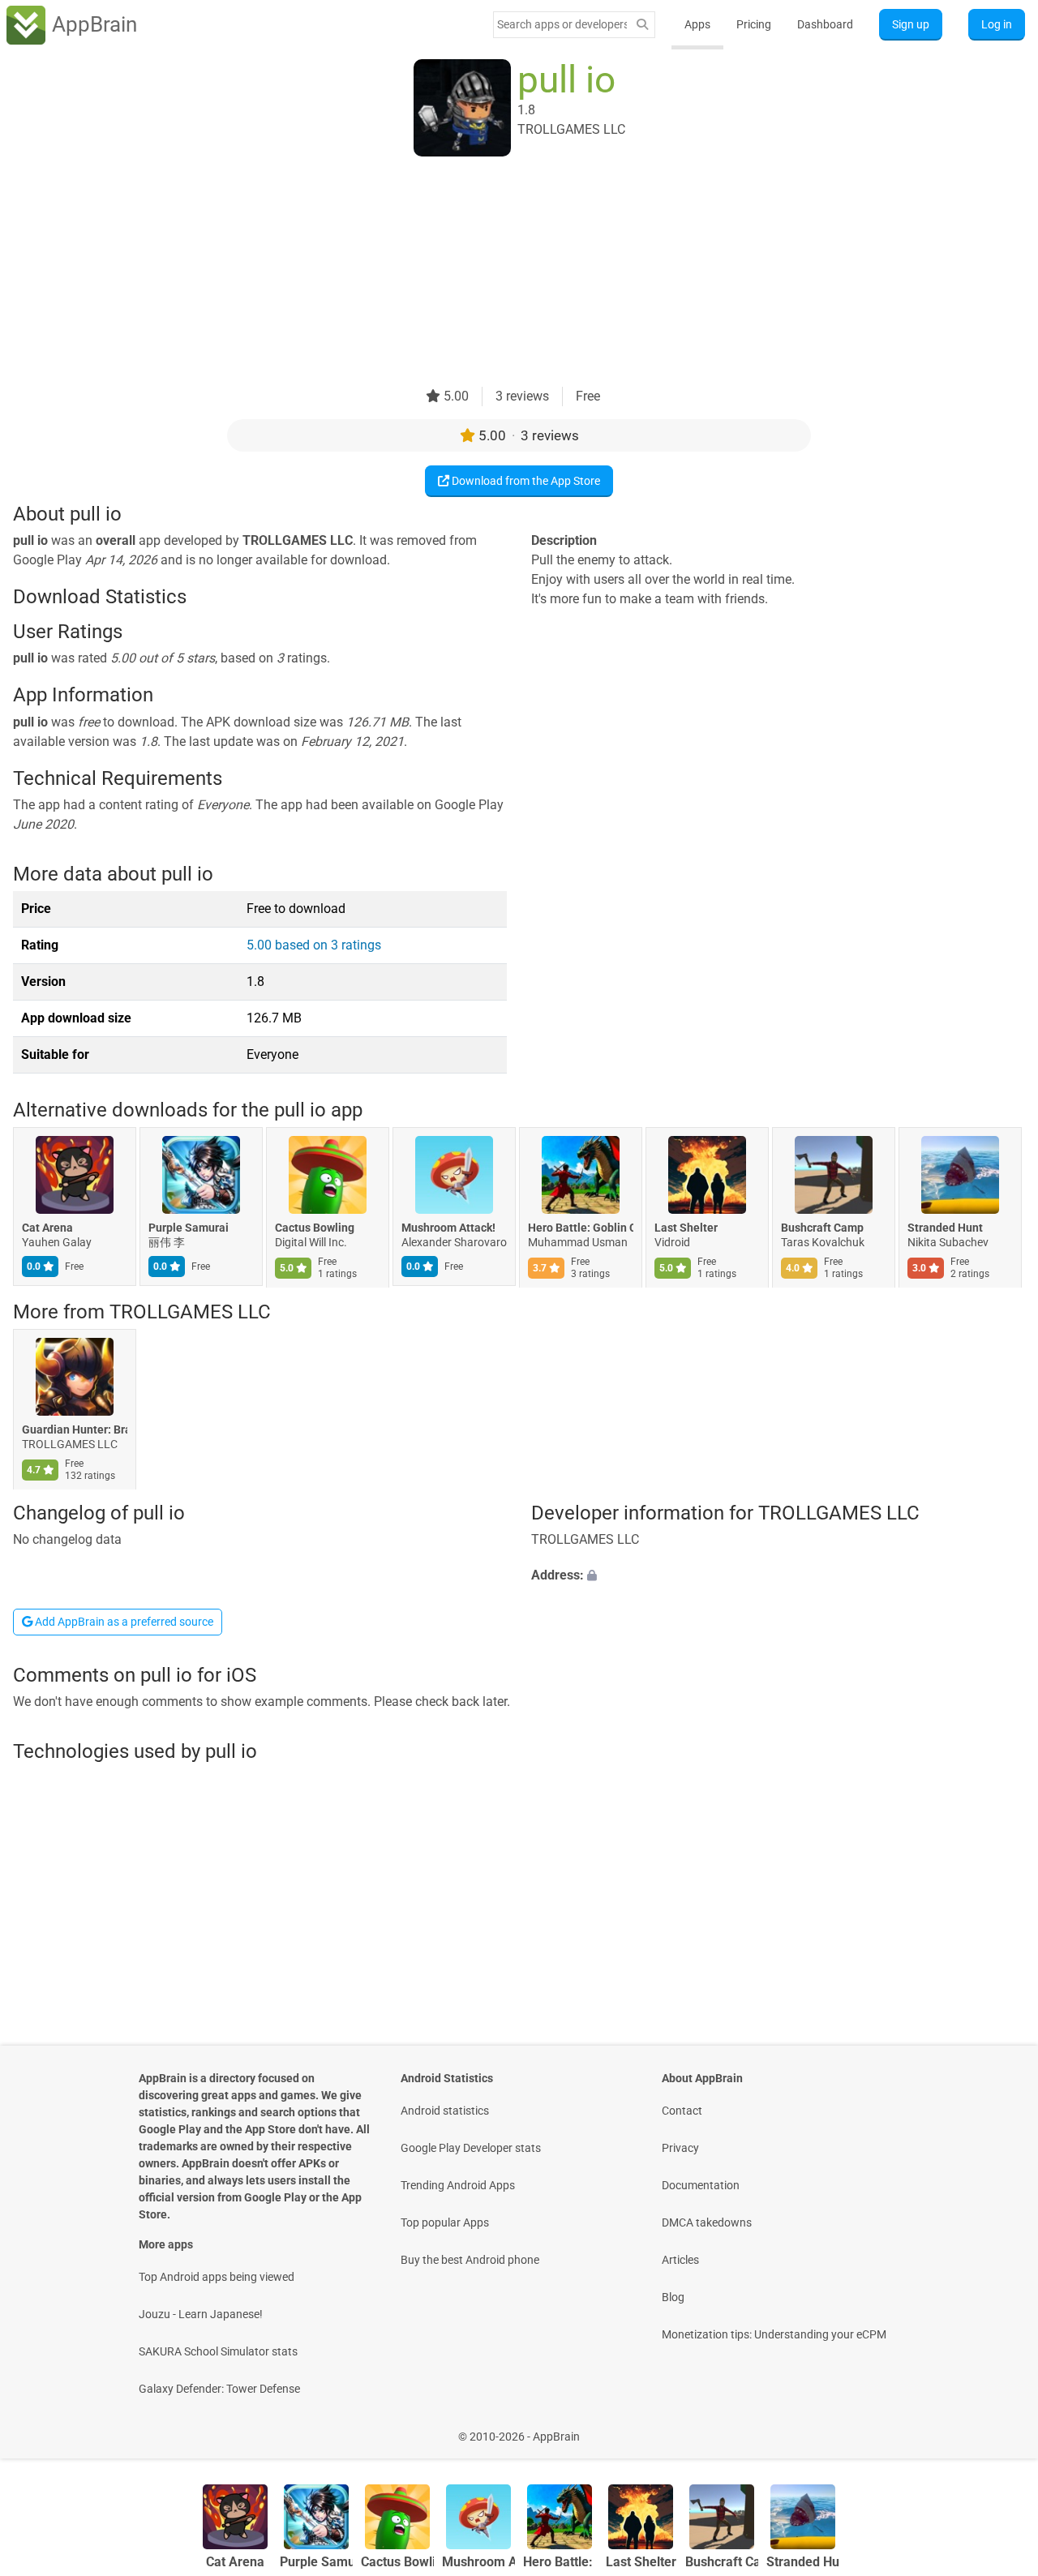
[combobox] (562, 24)
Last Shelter (686, 1228)
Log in (997, 24)
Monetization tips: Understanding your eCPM (774, 2334)
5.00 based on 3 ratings (314, 945)
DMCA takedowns (707, 2222)
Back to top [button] (997, 2428)
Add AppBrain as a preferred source (123, 1622)
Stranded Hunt (945, 1228)
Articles (680, 2260)
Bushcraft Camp (822, 1228)
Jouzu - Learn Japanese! (201, 2314)
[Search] (642, 25)
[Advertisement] (500, 273)
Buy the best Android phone (470, 2260)
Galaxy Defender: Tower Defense (219, 2389)
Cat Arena (47, 1228)
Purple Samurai (189, 1228)
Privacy (680, 2148)
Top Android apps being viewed (217, 2277)
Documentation (701, 2185)
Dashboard (825, 24)
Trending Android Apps (458, 2185)
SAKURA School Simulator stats (218, 2351)
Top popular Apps (445, 2222)
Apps (697, 24)
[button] (778, 1576)
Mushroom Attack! (448, 1228)
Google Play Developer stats (471, 2148)
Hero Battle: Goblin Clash (581, 1228)
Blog (673, 2297)
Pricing (754, 24)
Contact (682, 2111)
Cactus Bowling (315, 1228)
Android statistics (445, 2111)
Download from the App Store (525, 481)
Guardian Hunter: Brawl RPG (75, 1429)
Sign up (911, 24)
